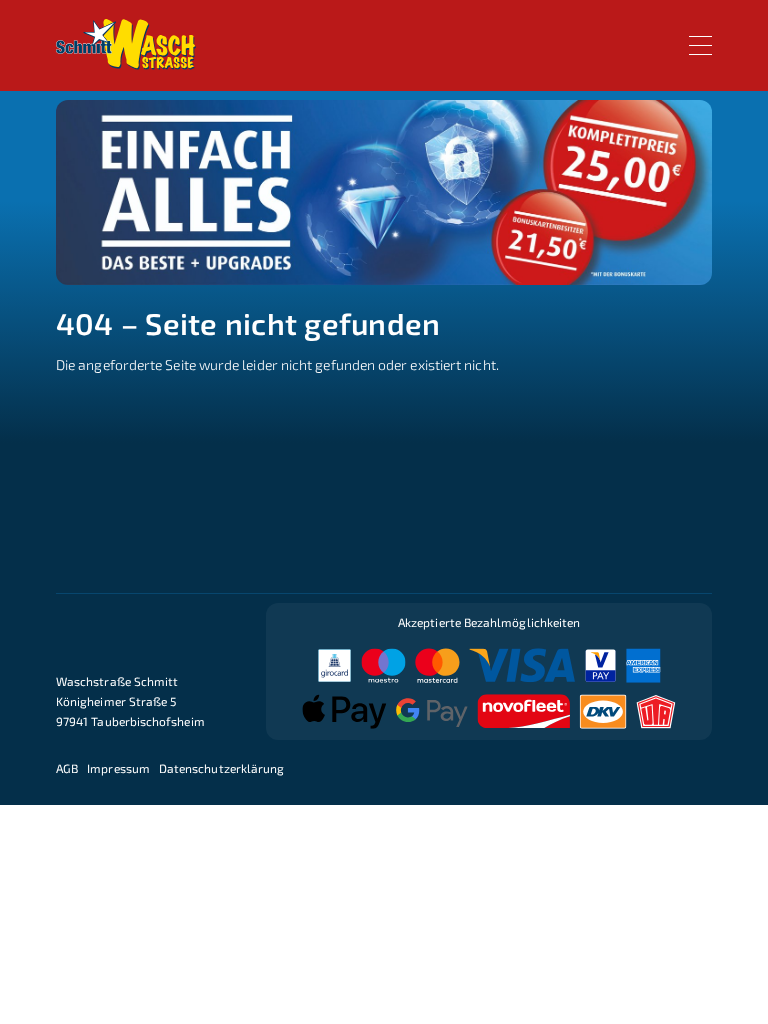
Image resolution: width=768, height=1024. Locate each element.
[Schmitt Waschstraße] (126, 44)
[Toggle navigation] (700, 45)
